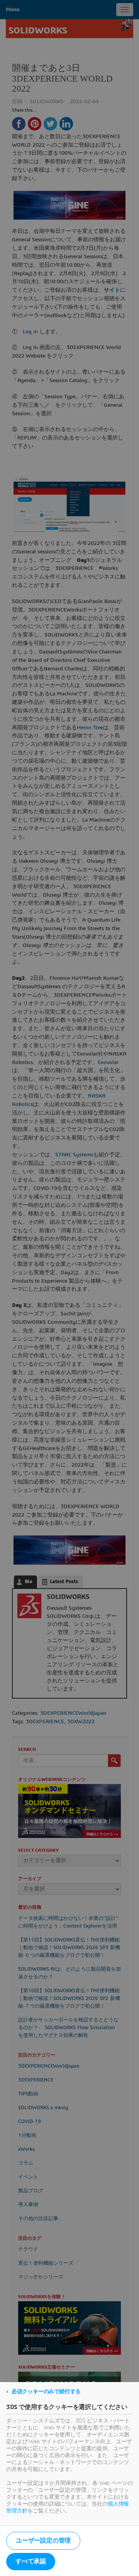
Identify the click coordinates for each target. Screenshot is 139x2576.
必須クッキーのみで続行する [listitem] (46, 2392)
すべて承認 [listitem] (31, 2561)
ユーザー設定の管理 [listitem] (43, 2541)
